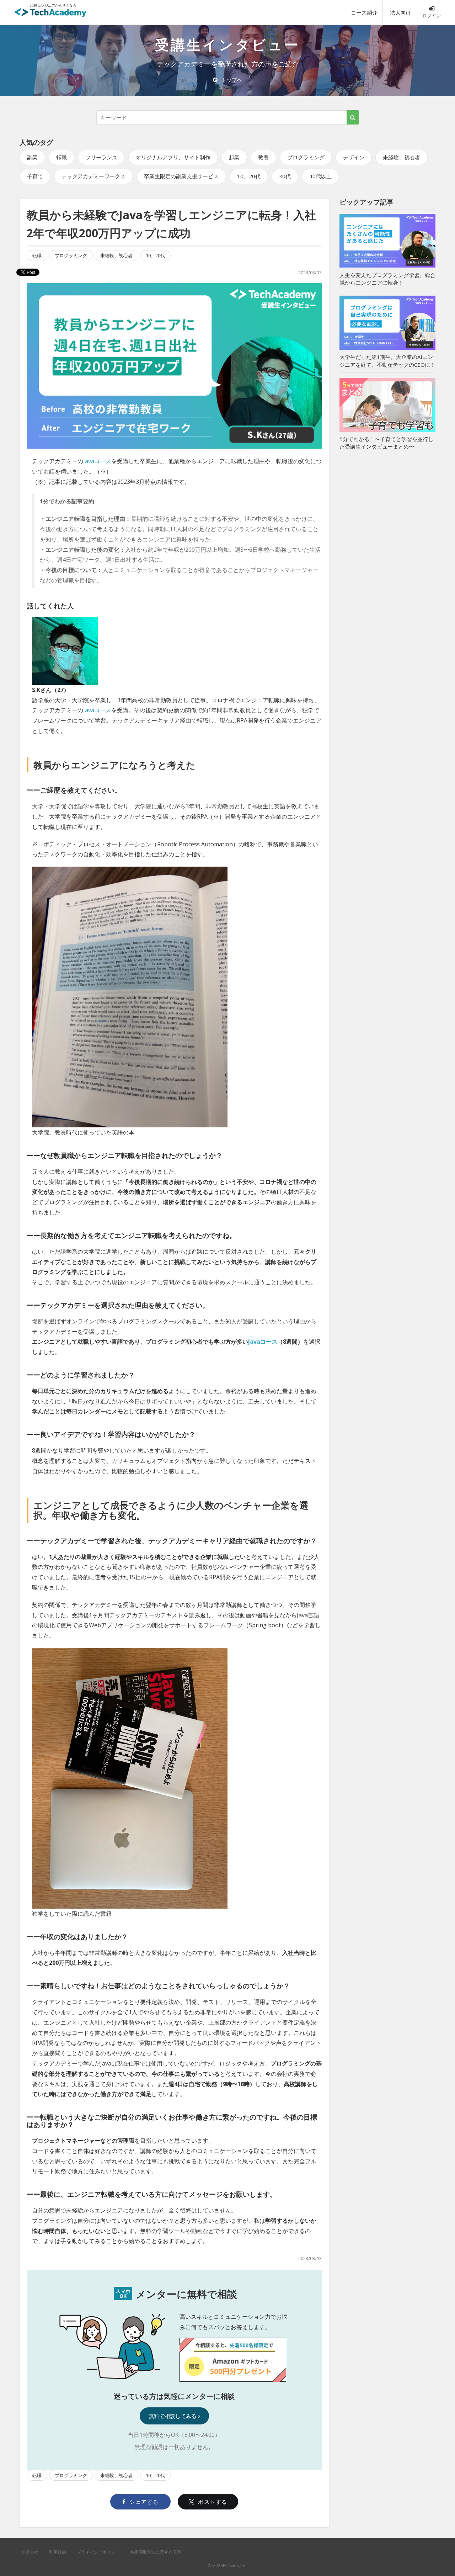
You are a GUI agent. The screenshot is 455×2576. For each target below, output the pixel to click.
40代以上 (320, 176)
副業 (32, 157)
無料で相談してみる (173, 2416)
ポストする (213, 2502)
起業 (234, 157)
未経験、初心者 (402, 157)
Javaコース (97, 461)
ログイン (432, 16)
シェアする (144, 2502)
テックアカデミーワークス (93, 176)
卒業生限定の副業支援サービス (181, 176)
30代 (285, 176)
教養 (263, 157)
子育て (35, 176)
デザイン (354, 157)
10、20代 (249, 176)
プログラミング (306, 157)
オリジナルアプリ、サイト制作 (173, 157)
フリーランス (101, 157)
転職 (61, 157)
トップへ (232, 80)
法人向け (401, 12)
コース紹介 (364, 12)
